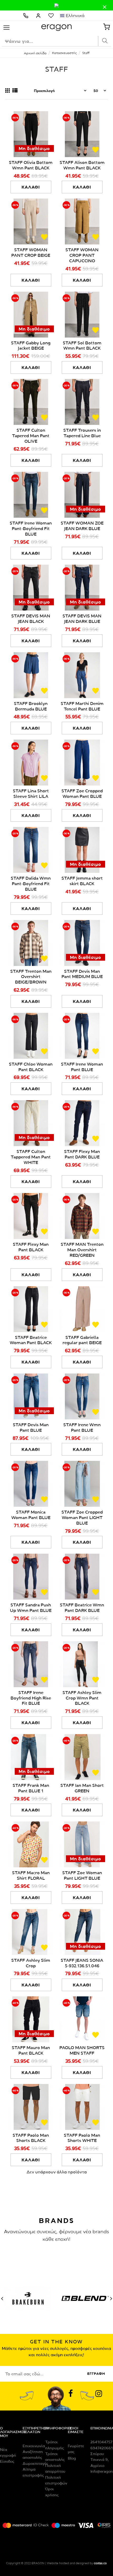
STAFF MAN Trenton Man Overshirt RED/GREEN (82, 1250)
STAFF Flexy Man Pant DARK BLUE (82, 1154)
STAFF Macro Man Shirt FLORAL (31, 1875)
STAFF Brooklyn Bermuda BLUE (31, 706)
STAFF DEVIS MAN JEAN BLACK (31, 619)
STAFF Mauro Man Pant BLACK (31, 2050)
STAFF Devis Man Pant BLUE (31, 1427)
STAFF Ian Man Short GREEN (82, 1788)
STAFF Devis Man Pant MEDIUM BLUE (82, 974)
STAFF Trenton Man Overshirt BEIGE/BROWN (31, 977)
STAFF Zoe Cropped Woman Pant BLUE (82, 793)
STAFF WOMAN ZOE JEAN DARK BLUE (82, 526)
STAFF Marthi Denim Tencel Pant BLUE (82, 706)
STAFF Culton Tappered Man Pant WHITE (31, 1157)
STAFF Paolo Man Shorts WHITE (82, 2138)
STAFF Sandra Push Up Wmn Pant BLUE (31, 1608)
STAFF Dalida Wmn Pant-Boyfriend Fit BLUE (31, 884)
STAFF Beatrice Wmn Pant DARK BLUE (82, 1608)
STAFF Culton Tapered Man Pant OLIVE (31, 436)
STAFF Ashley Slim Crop (31, 1963)
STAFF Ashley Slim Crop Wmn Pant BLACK (82, 1698)
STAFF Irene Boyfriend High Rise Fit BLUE (31, 1698)
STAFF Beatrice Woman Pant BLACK (31, 1340)
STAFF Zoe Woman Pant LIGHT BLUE (82, 1875)
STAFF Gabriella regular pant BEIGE (82, 1340)
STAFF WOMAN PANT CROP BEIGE (31, 252)
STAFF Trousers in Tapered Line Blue (82, 433)
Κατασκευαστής (64, 53)
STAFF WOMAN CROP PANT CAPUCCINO (82, 255)
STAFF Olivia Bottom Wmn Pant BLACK (31, 165)
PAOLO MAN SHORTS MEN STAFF (82, 2050)
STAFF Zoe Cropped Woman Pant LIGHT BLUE (82, 1517)
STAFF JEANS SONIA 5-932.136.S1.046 (82, 1963)
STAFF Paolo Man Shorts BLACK (31, 2138)
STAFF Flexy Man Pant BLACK (31, 1247)
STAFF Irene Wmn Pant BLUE (82, 1427)
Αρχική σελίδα (35, 53)
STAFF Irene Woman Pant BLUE (82, 1067)
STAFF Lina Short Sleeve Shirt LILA (31, 793)
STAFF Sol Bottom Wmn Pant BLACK (82, 346)
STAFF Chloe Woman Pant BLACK (31, 1067)
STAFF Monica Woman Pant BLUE (31, 1515)
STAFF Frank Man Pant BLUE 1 (31, 1788)
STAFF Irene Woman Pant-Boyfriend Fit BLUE (31, 528)
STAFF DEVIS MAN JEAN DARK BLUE (82, 619)
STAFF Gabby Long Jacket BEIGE (31, 346)
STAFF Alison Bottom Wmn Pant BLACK (82, 165)
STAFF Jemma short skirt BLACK (82, 881)
